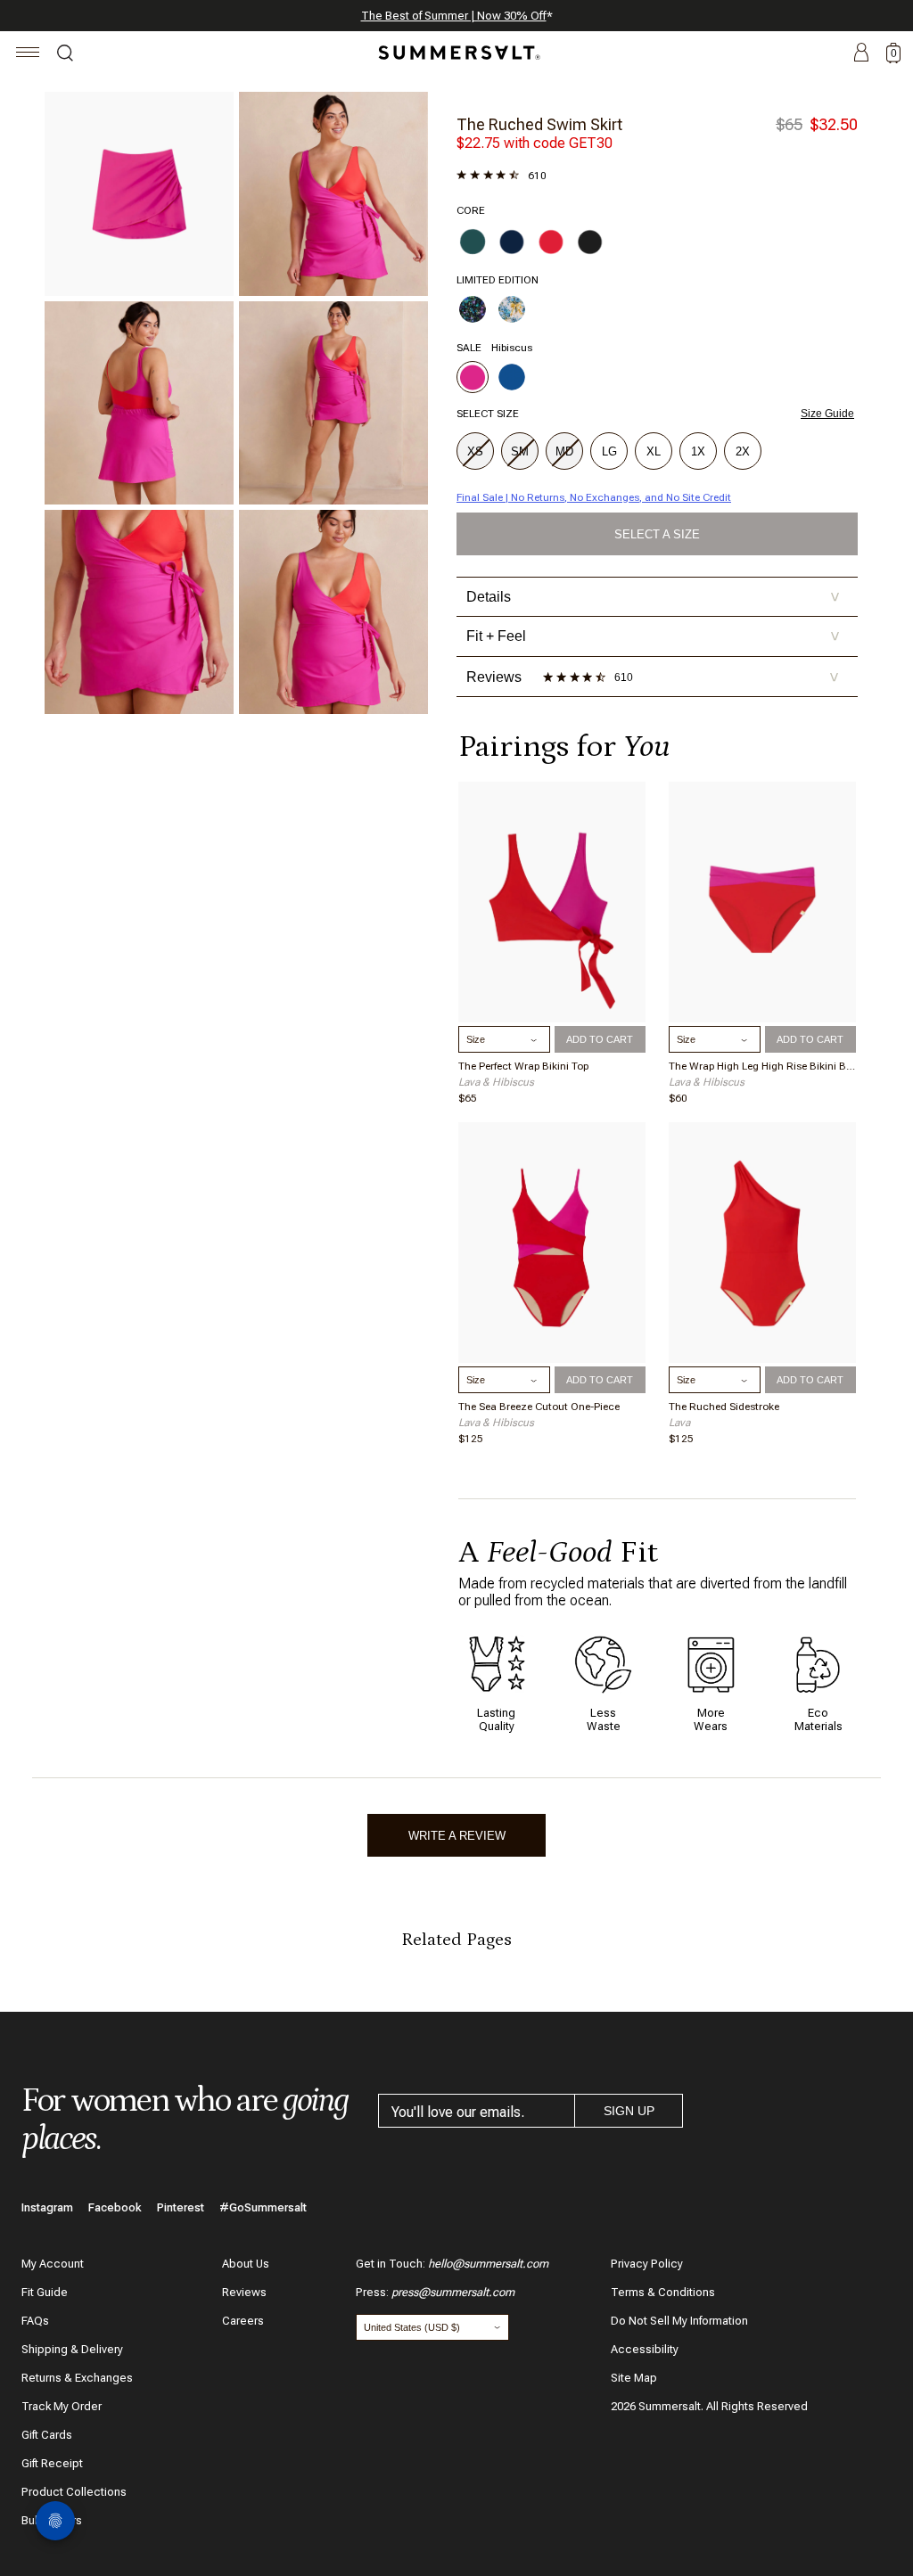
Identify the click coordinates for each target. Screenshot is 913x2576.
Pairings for (564, 747)
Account (861, 53)
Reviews (244, 2292)
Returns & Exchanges (77, 2378)
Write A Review (457, 1836)
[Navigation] (28, 55)
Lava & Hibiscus (496, 1082)
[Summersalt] (456, 53)
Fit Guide (45, 2292)
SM (520, 451)
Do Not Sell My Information (679, 2321)
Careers (243, 2321)
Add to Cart (600, 1039)
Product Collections (74, 2492)
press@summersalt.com (453, 2292)
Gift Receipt (52, 2463)
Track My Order (62, 2406)
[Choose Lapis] (512, 377)
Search (65, 55)
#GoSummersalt (263, 2207)
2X (743, 451)
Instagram (47, 2207)
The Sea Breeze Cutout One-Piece (539, 1407)
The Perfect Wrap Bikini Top (523, 1066)
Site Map (634, 2378)
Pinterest (181, 2207)
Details (653, 597)
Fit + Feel (653, 636)
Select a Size (657, 534)
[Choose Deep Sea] (512, 242)
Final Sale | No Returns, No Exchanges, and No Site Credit (594, 497)
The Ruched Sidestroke (724, 1407)
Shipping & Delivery (72, 2349)
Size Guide (827, 414)
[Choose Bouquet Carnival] (473, 309)
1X (698, 451)
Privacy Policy (647, 2264)
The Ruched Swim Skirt (539, 124)
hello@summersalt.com (488, 2264)
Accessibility (645, 2349)
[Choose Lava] (551, 242)
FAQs (35, 2321)
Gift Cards (47, 2435)
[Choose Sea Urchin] (590, 242)
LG (609, 451)
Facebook (115, 2207)
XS (475, 451)
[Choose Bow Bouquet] (512, 309)
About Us (246, 2264)
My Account (53, 2264)
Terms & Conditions (663, 2292)
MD (564, 451)
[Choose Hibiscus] (473, 377)
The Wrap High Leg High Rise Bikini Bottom (762, 1066)
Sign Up (629, 2111)
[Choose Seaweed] (473, 242)
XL (654, 451)
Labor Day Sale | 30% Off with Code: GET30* (456, 16)
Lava (679, 1423)
